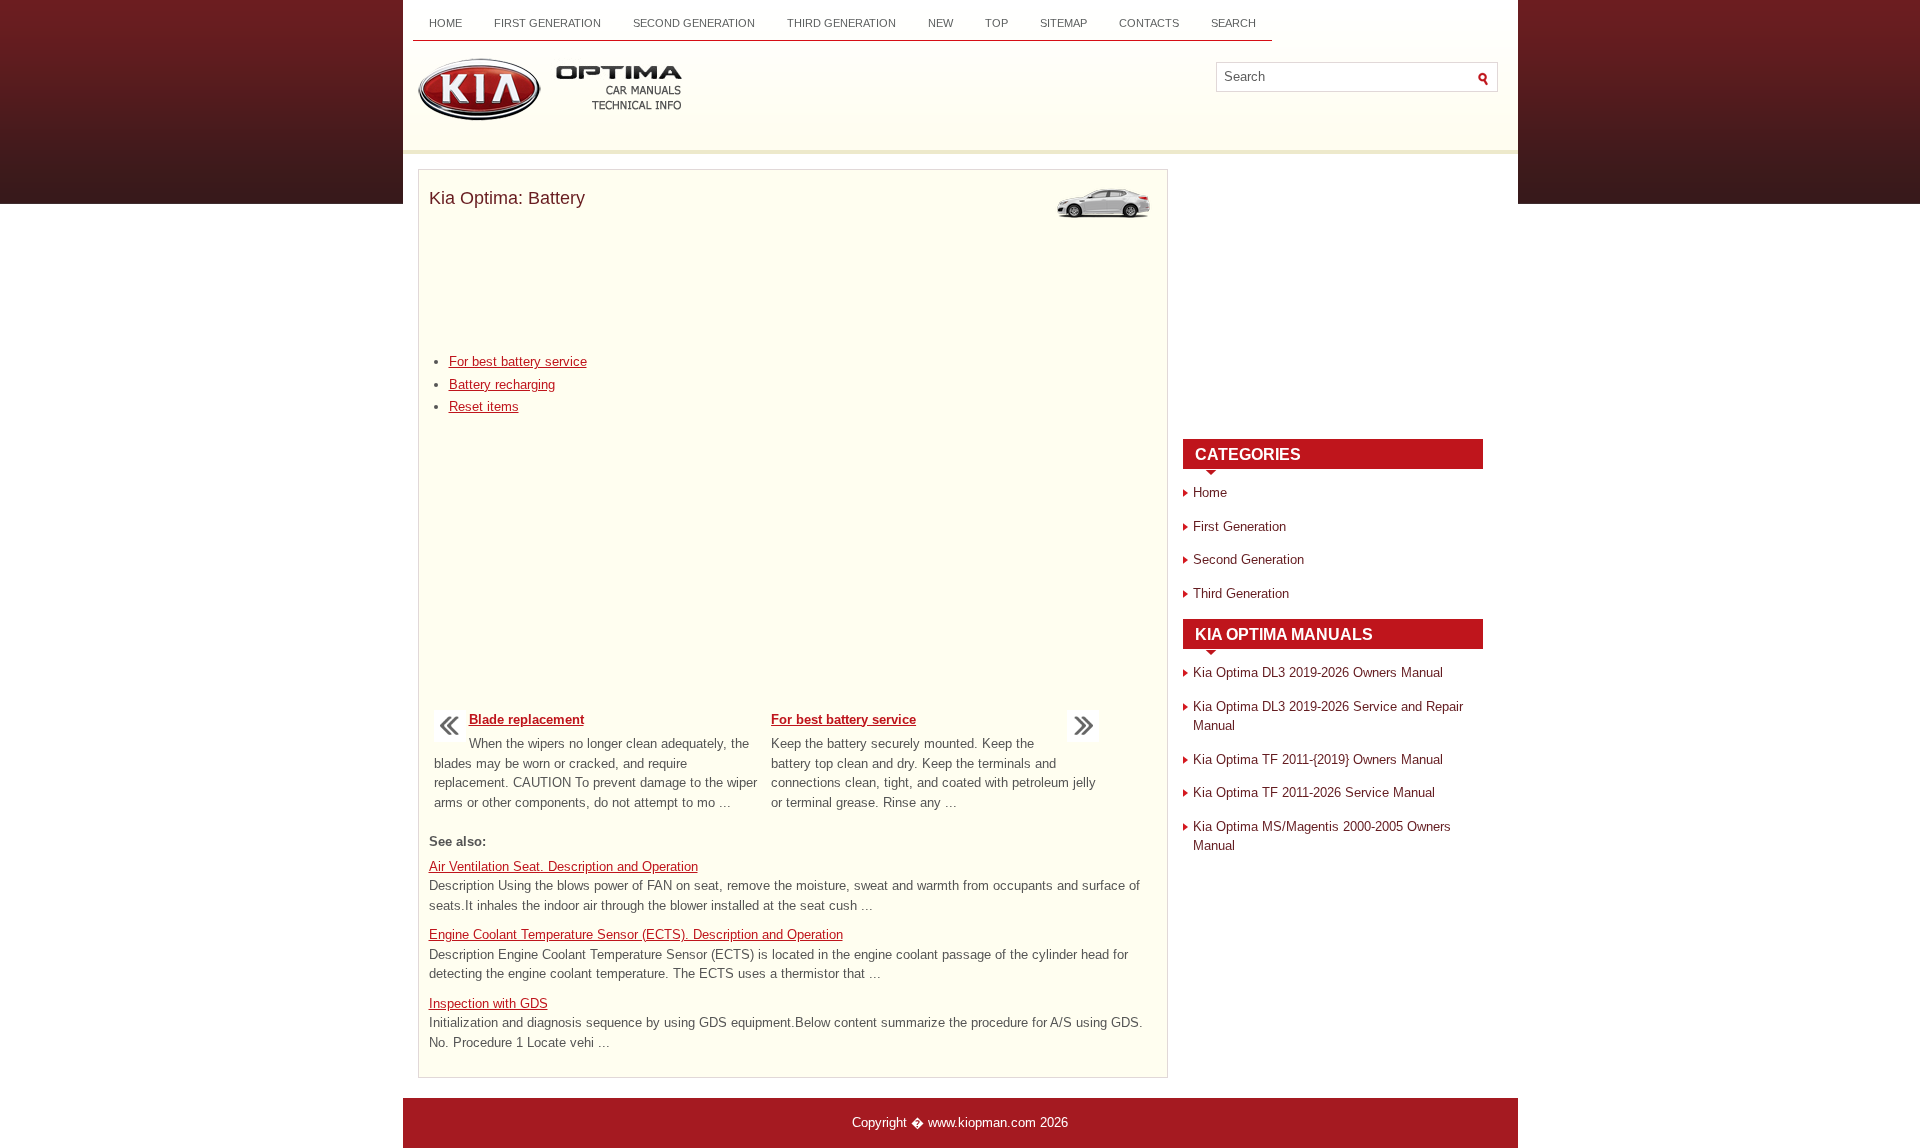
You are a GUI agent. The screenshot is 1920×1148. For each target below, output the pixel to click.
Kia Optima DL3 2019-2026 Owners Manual (1318, 672)
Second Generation (694, 23)
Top (996, 23)
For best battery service (518, 361)
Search (1233, 23)
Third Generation (841, 23)
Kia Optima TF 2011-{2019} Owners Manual (1318, 759)
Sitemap (1063, 23)
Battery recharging (502, 384)
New (940, 23)
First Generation (547, 23)
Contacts (1149, 23)
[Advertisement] (793, 283)
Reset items (484, 406)
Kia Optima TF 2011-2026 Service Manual (1314, 792)
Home (445, 23)
